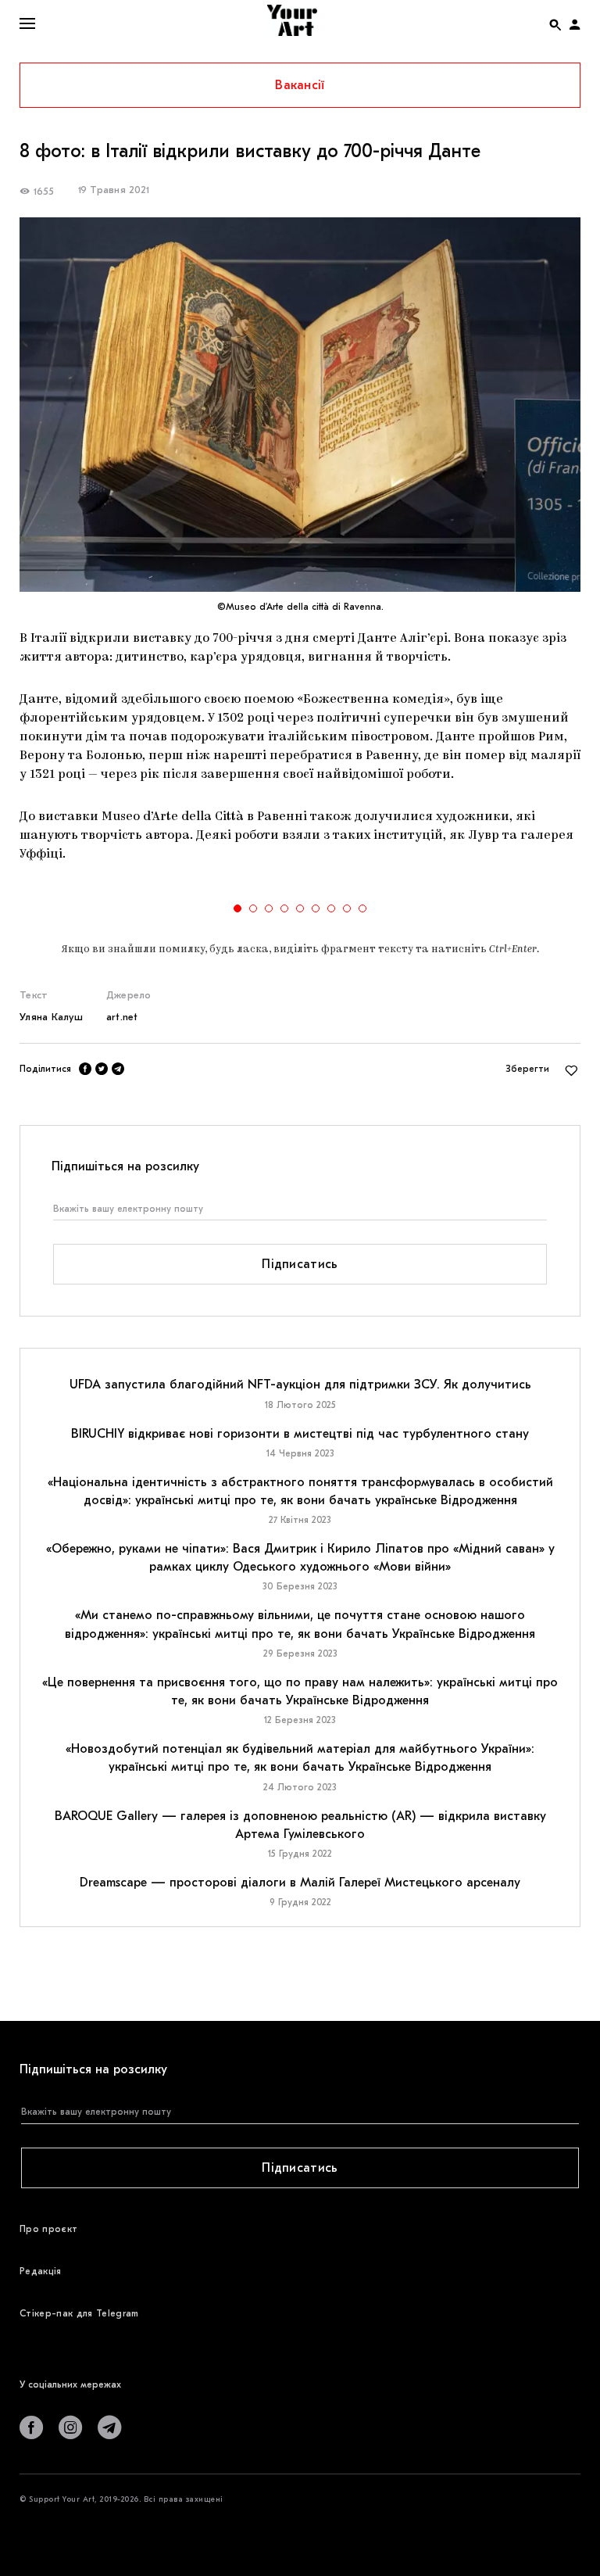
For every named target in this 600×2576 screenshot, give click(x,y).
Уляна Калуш (51, 1017)
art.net (122, 1017)
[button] (237, 908)
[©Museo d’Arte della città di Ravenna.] (300, 405)
